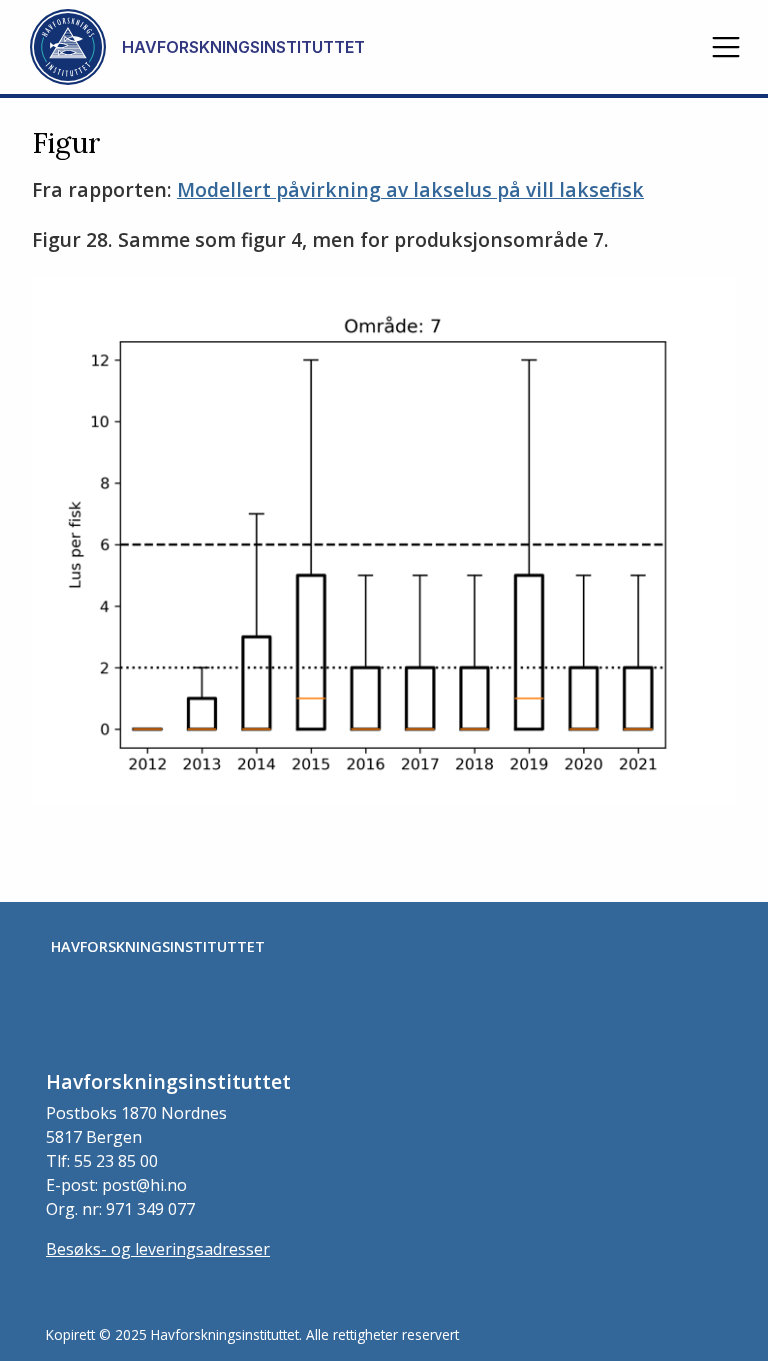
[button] (726, 47)
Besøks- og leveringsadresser (158, 1249)
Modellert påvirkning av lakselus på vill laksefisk (410, 189)
